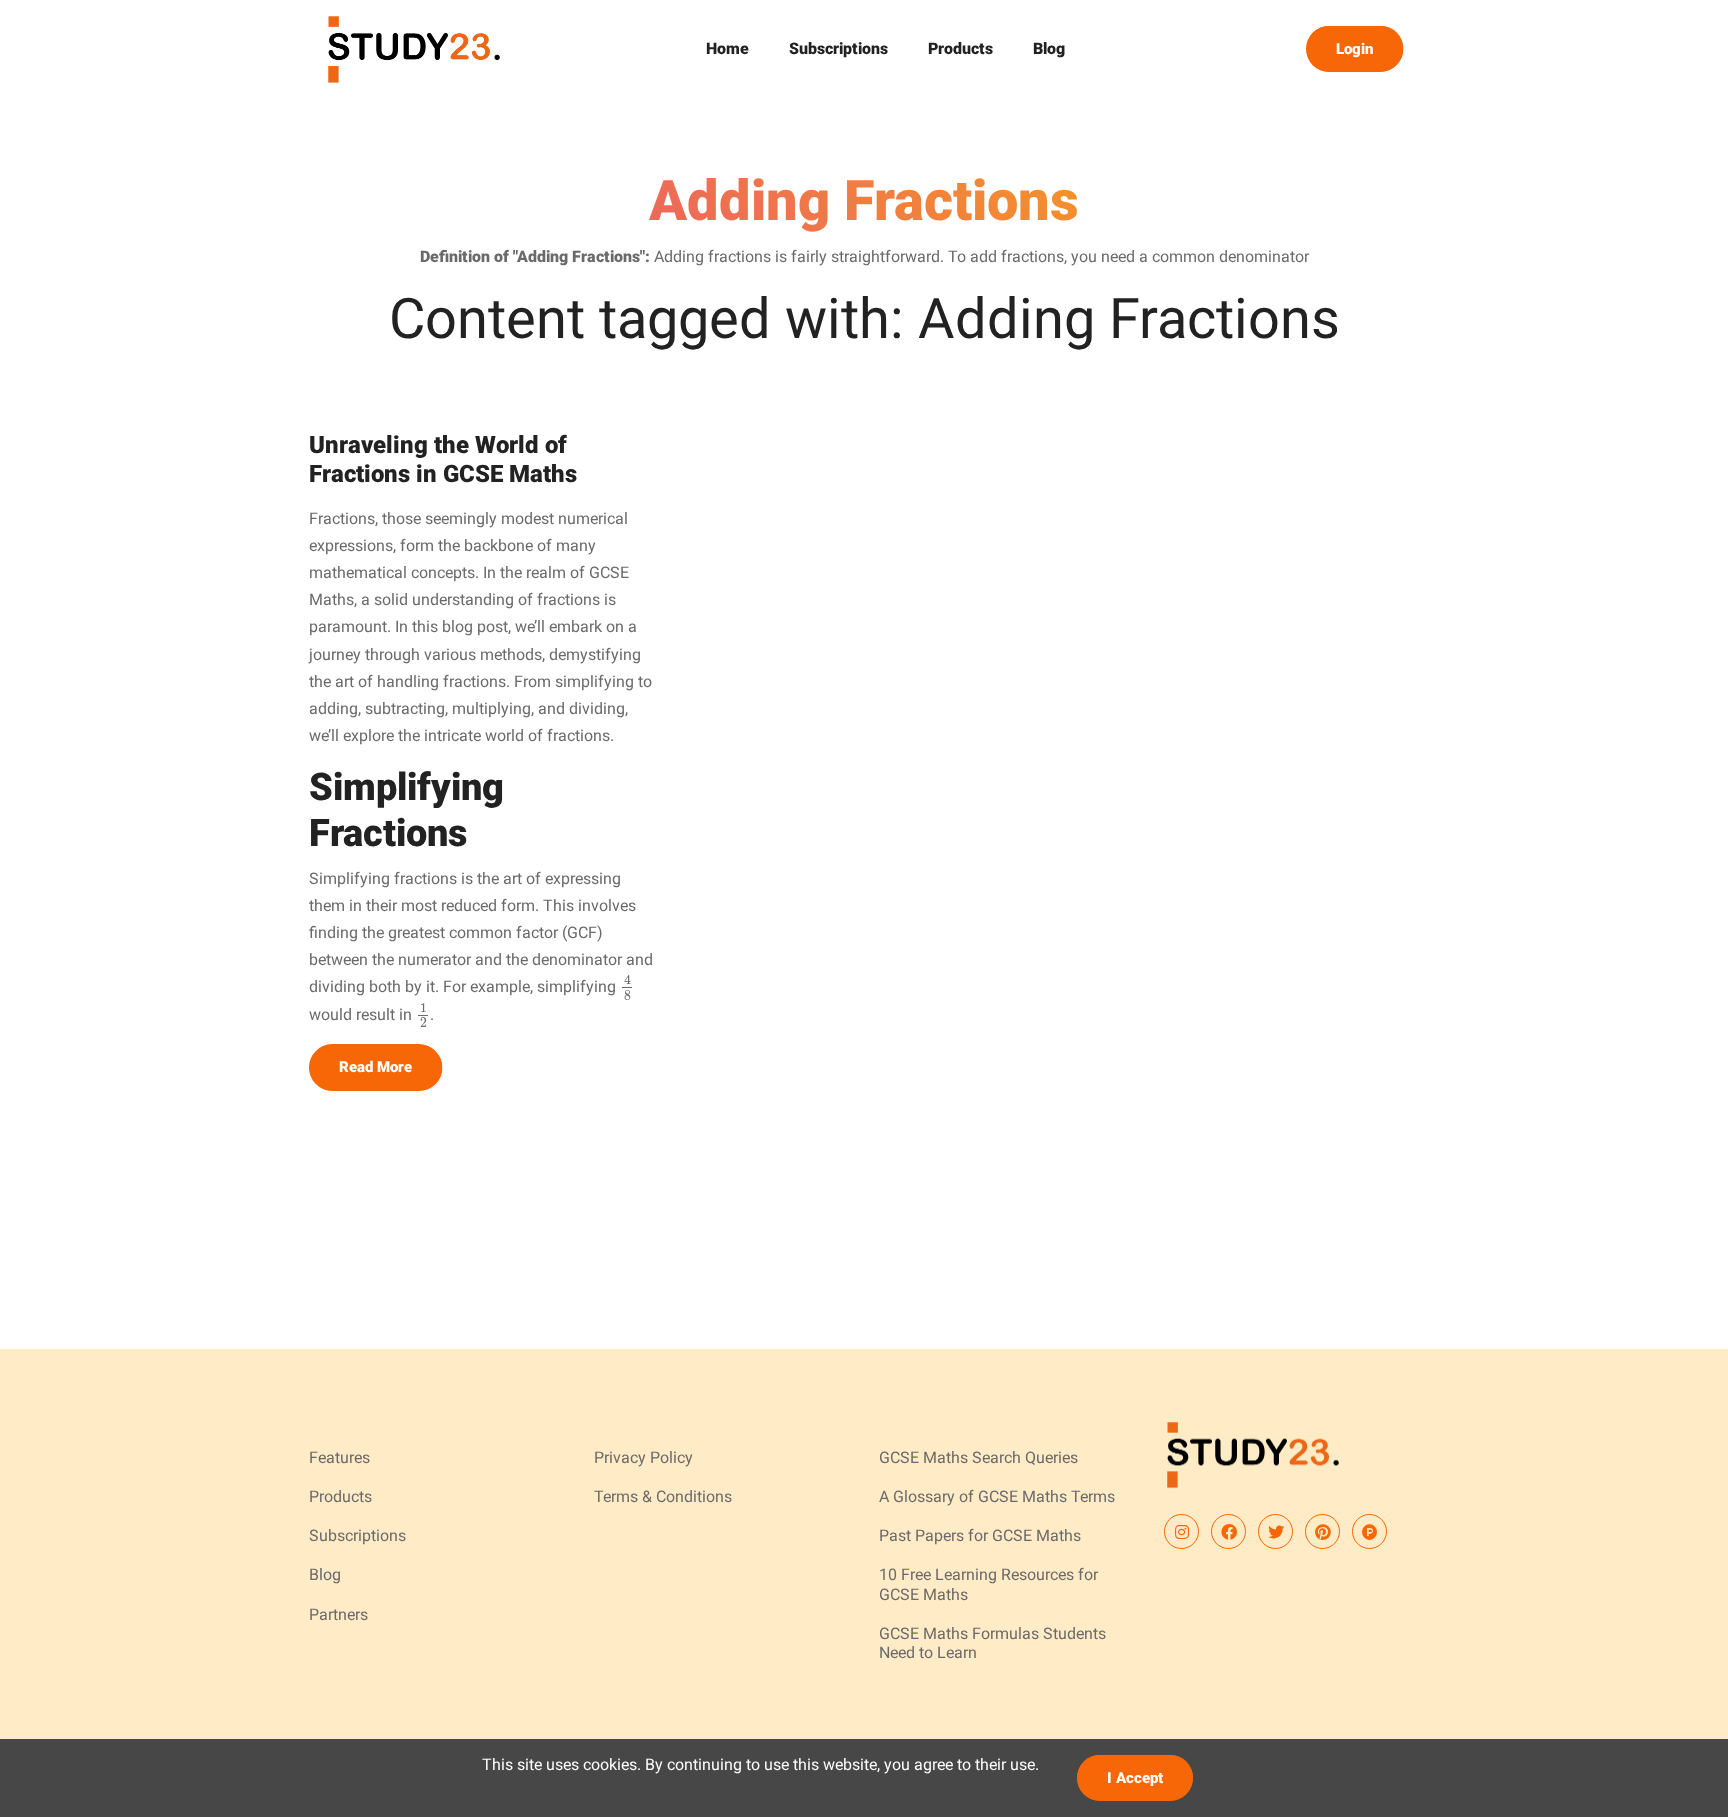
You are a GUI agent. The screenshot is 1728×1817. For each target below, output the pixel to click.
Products (960, 48)
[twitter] (1275, 1531)
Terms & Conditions (663, 1496)
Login (1354, 49)
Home (727, 48)
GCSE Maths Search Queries (978, 1457)
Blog (1049, 48)
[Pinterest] (1322, 1531)
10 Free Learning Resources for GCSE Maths (988, 1584)
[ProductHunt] (1369, 1531)
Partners (338, 1614)
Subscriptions (838, 48)
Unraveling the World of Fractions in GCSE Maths (443, 459)
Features (339, 1457)
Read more (375, 1067)
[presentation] (627, 986)
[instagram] (1181, 1531)
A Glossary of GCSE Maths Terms (997, 1496)
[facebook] (1228, 1531)
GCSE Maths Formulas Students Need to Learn (992, 1643)
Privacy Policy (643, 1457)
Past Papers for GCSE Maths (980, 1535)
